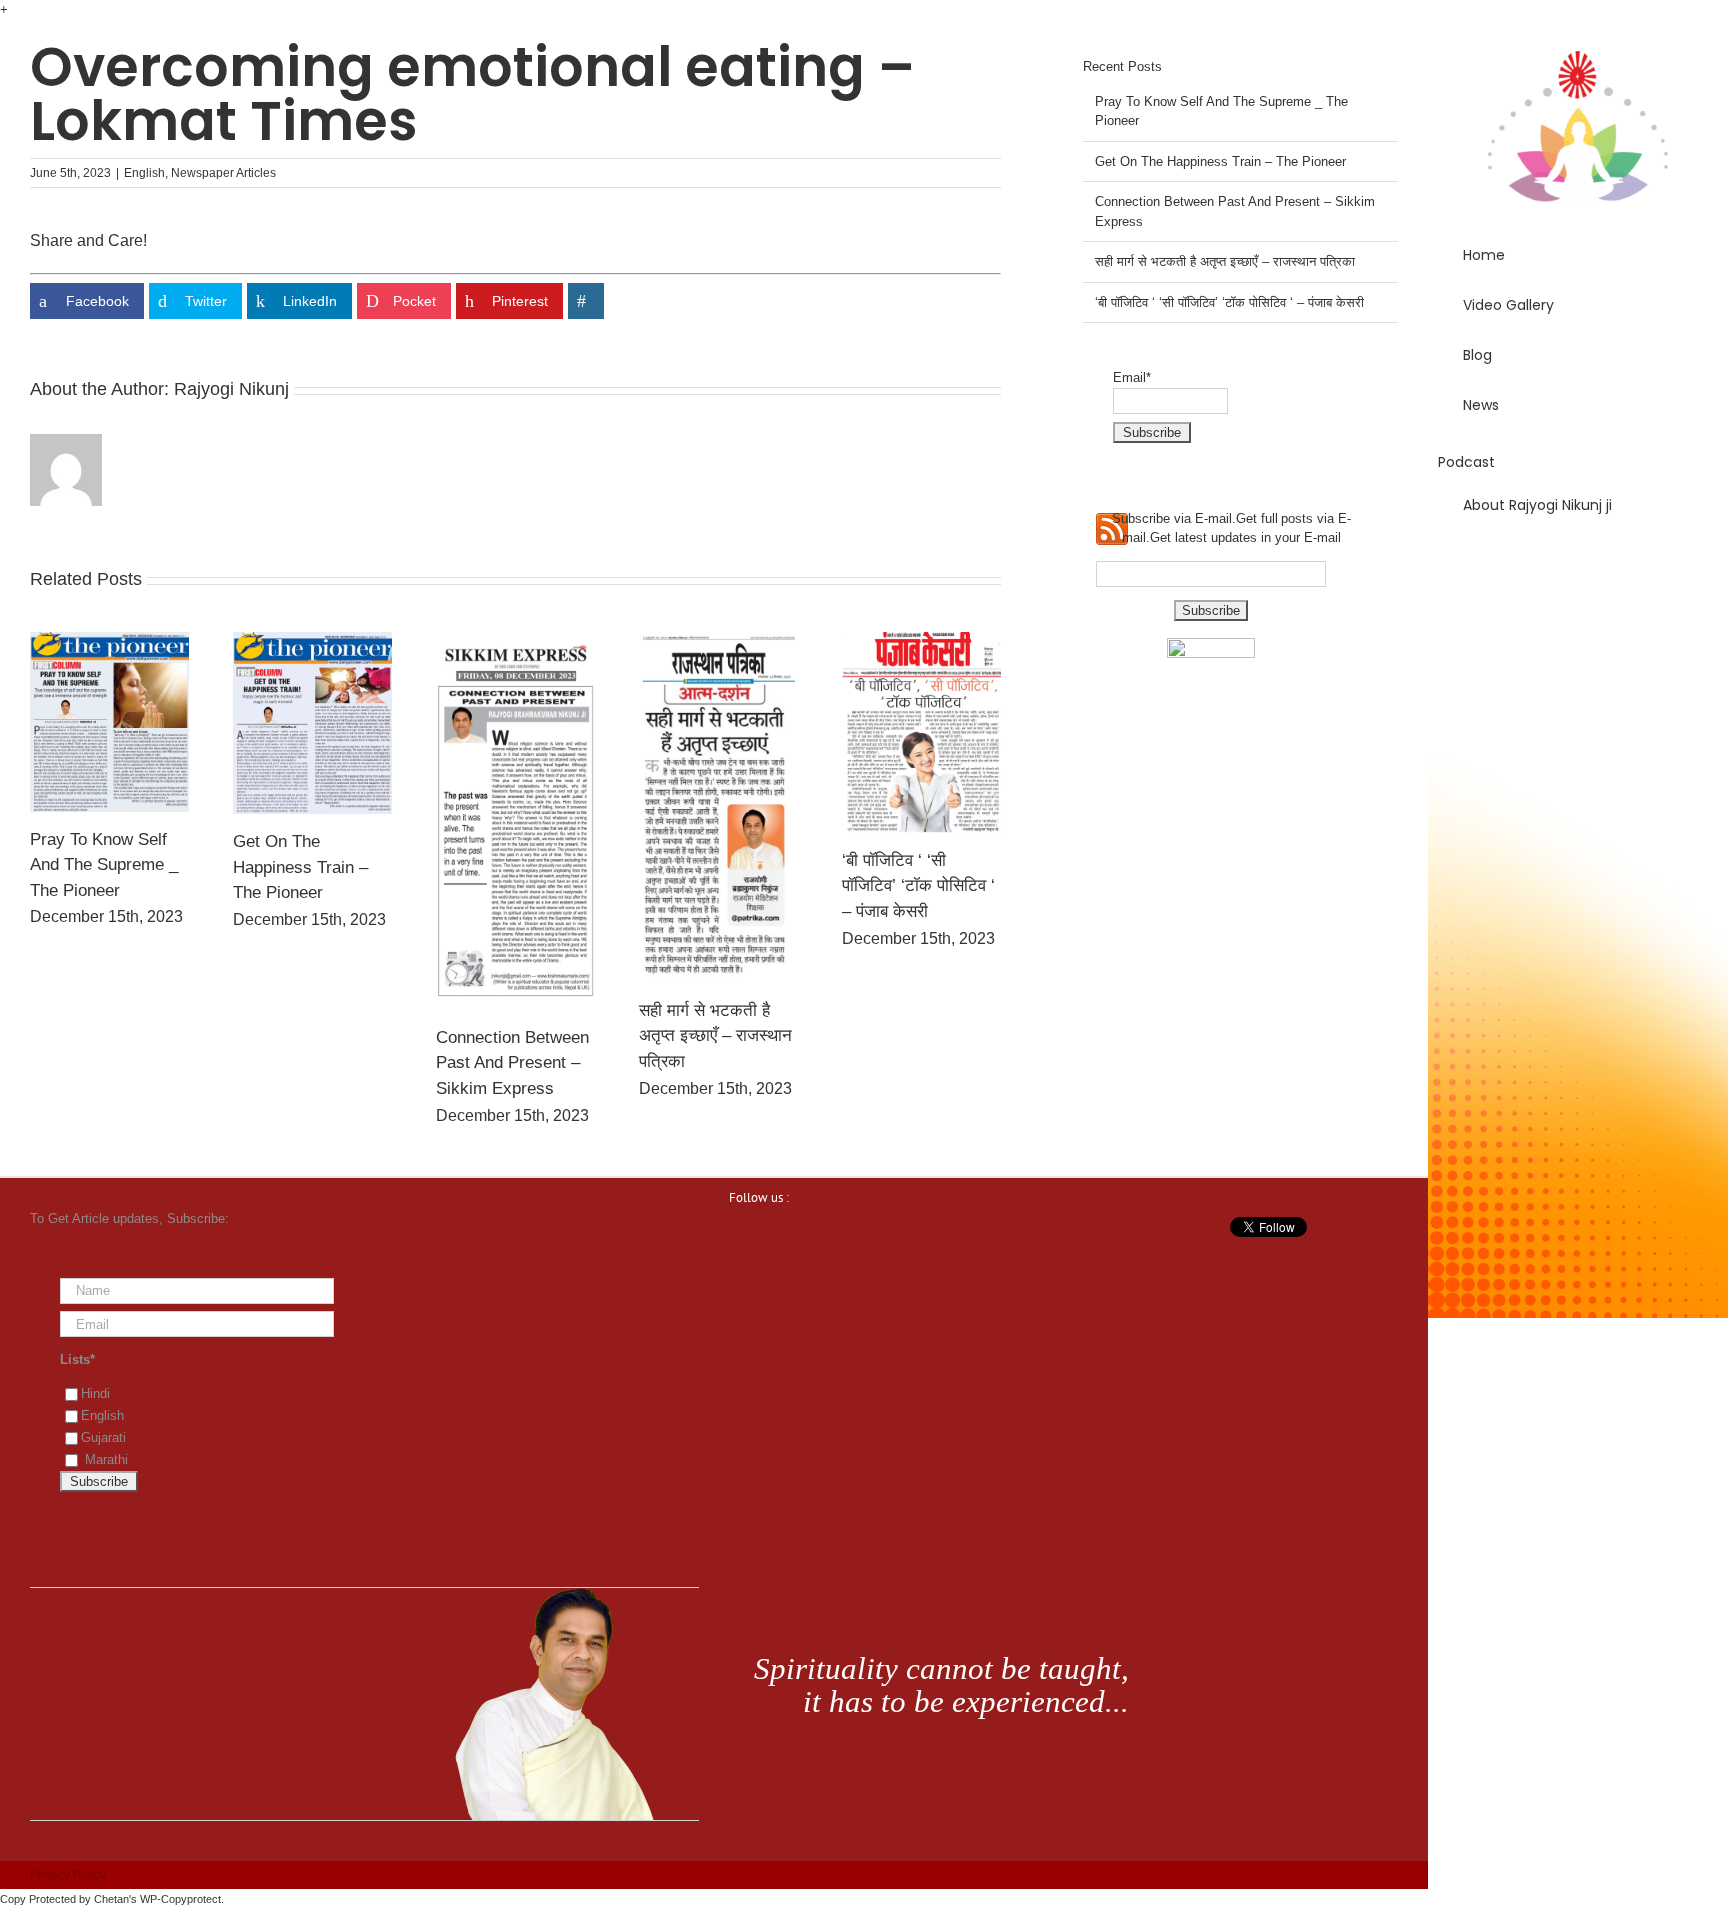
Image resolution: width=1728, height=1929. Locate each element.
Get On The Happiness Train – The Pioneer (300, 867)
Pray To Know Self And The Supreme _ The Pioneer (104, 865)
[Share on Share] (586, 301)
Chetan (111, 1899)
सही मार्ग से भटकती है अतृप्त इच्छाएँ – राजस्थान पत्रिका (715, 1036)
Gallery (109, 722)
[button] (1578, 562)
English (144, 173)
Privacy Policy (68, 1875)
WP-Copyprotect (180, 1899)
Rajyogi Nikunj (231, 389)
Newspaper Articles (223, 173)
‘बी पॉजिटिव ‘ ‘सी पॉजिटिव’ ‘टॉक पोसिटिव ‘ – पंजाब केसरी (918, 886)
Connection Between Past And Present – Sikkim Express (512, 1063)
